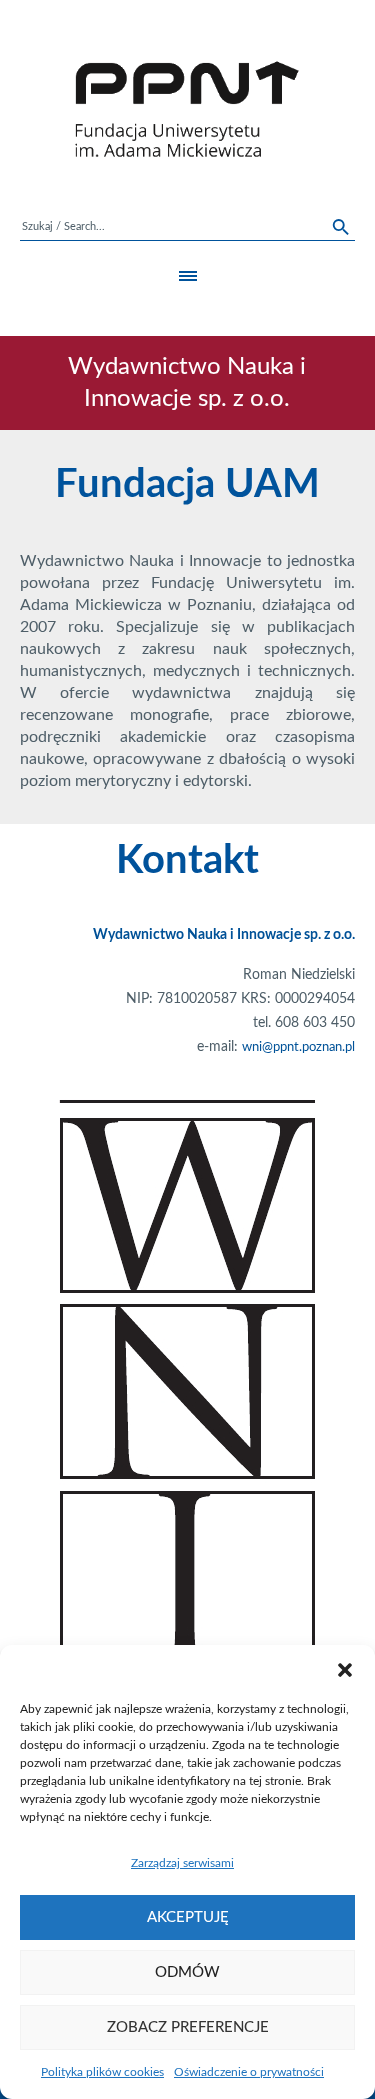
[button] (345, 1670)
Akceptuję (188, 1917)
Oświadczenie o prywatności (249, 2072)
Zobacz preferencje (188, 2027)
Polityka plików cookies (102, 2072)
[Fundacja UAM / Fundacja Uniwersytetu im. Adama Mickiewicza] (187, 109)
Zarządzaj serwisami (182, 1863)
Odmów (187, 1972)
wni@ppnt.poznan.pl (298, 1047)
